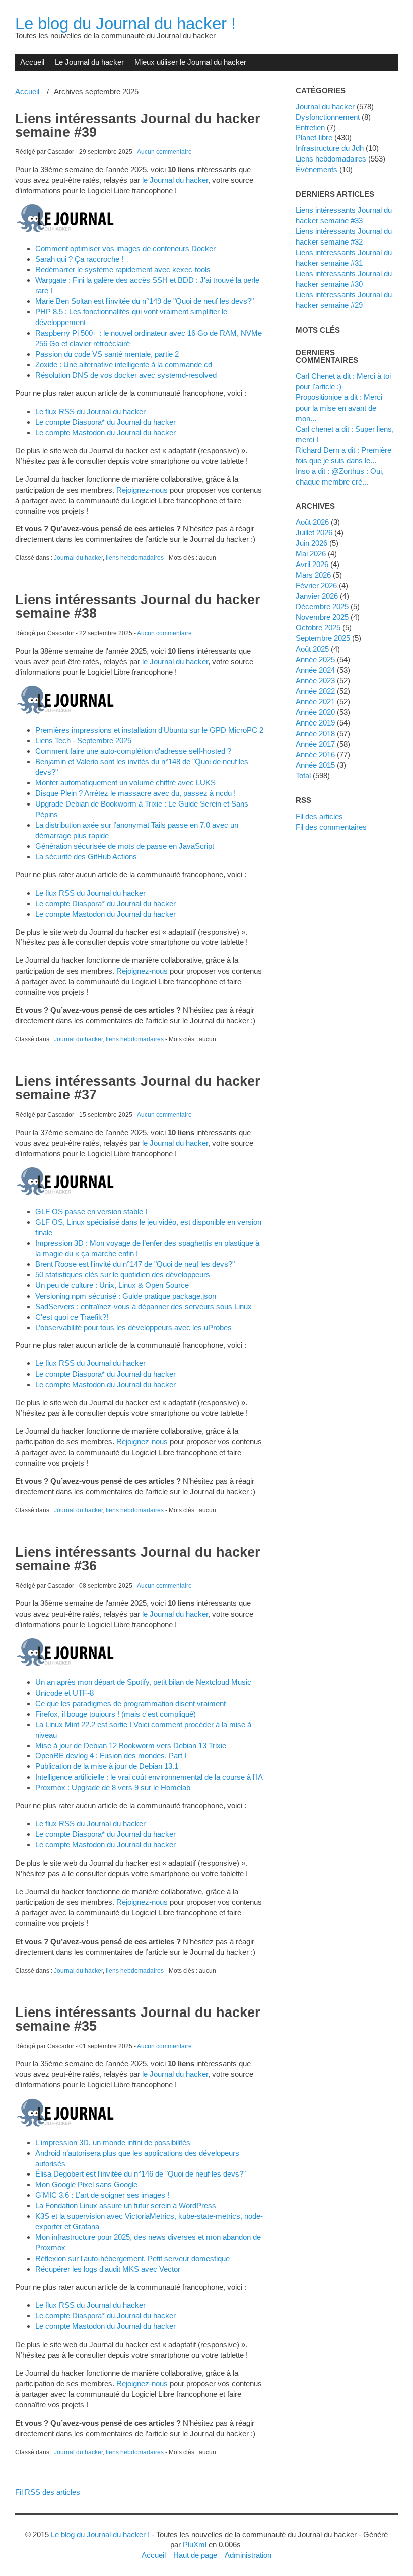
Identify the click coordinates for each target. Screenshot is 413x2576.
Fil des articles (319, 816)
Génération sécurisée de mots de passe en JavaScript (125, 846)
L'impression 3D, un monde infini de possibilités (113, 2143)
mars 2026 (313, 575)
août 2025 (312, 649)
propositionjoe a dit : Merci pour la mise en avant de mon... (339, 408)
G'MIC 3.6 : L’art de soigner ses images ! (102, 2195)
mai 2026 (311, 554)
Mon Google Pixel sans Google (86, 2184)
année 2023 (315, 680)
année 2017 (315, 744)
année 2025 (315, 659)
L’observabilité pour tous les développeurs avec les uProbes (133, 1327)
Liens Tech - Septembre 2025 (83, 740)
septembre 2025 (323, 638)
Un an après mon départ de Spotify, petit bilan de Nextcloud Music (143, 1682)
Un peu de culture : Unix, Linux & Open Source (112, 1285)
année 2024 (315, 670)
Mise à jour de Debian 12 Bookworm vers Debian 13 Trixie (131, 1746)
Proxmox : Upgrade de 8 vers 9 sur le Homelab (113, 1787)
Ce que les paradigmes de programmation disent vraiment (130, 1703)
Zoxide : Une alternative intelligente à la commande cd (124, 365)
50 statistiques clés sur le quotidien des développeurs (123, 1275)
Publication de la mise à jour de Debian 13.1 (107, 1766)
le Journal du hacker (175, 180)
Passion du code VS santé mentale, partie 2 (107, 354)
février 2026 (316, 585)
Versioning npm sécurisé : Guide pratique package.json (126, 1296)
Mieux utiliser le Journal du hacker (190, 62)
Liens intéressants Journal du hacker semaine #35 (138, 2019)
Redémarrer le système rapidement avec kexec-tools (123, 269)
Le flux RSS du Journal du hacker (90, 411)
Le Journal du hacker (89, 62)
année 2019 (315, 723)
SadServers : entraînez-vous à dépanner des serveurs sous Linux (144, 1306)
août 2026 (312, 522)
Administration (248, 2555)
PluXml (195, 2545)
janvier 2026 (317, 596)
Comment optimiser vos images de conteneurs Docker (125, 248)
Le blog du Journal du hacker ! (125, 23)
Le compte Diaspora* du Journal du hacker (106, 422)
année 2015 (315, 765)
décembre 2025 (322, 607)
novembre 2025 (322, 617)
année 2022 (315, 691)
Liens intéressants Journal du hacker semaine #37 (138, 1088)
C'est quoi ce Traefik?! (72, 1317)
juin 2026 (312, 543)
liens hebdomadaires (135, 558)
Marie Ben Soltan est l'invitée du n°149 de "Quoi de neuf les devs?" (145, 301)
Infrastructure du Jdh (330, 148)
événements (317, 169)
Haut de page (195, 2555)
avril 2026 (312, 564)
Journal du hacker (78, 558)
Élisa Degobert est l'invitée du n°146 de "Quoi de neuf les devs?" (141, 2174)
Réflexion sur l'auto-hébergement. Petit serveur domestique (132, 2258)
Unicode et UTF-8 (64, 1693)
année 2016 (315, 754)
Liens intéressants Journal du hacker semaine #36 (138, 1559)
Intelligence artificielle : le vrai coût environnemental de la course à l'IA (149, 1777)
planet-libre (314, 138)
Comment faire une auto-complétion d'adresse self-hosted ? (133, 751)
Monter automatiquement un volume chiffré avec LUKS (125, 783)
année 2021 (315, 702)
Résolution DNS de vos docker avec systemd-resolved (126, 375)
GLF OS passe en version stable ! (91, 1211)
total (304, 776)
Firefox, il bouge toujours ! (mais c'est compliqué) (116, 1714)
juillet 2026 (314, 533)
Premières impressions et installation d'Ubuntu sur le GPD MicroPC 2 (149, 730)
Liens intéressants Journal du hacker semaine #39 (138, 126)
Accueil (32, 62)
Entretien (310, 128)
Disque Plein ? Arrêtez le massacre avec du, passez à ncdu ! (135, 793)
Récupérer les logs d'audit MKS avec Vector (108, 2269)
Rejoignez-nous (142, 490)
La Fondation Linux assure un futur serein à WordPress (126, 2205)
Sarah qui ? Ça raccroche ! (79, 259)
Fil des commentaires (331, 827)
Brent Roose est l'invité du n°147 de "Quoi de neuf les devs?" (135, 1264)
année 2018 (315, 733)
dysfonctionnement (328, 117)
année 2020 (315, 712)
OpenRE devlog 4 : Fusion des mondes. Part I (111, 1756)
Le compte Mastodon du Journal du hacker (106, 432)
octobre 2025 (318, 628)
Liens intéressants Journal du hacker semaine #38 (138, 607)
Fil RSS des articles (48, 2492)
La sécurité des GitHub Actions (86, 857)
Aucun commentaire (164, 152)
